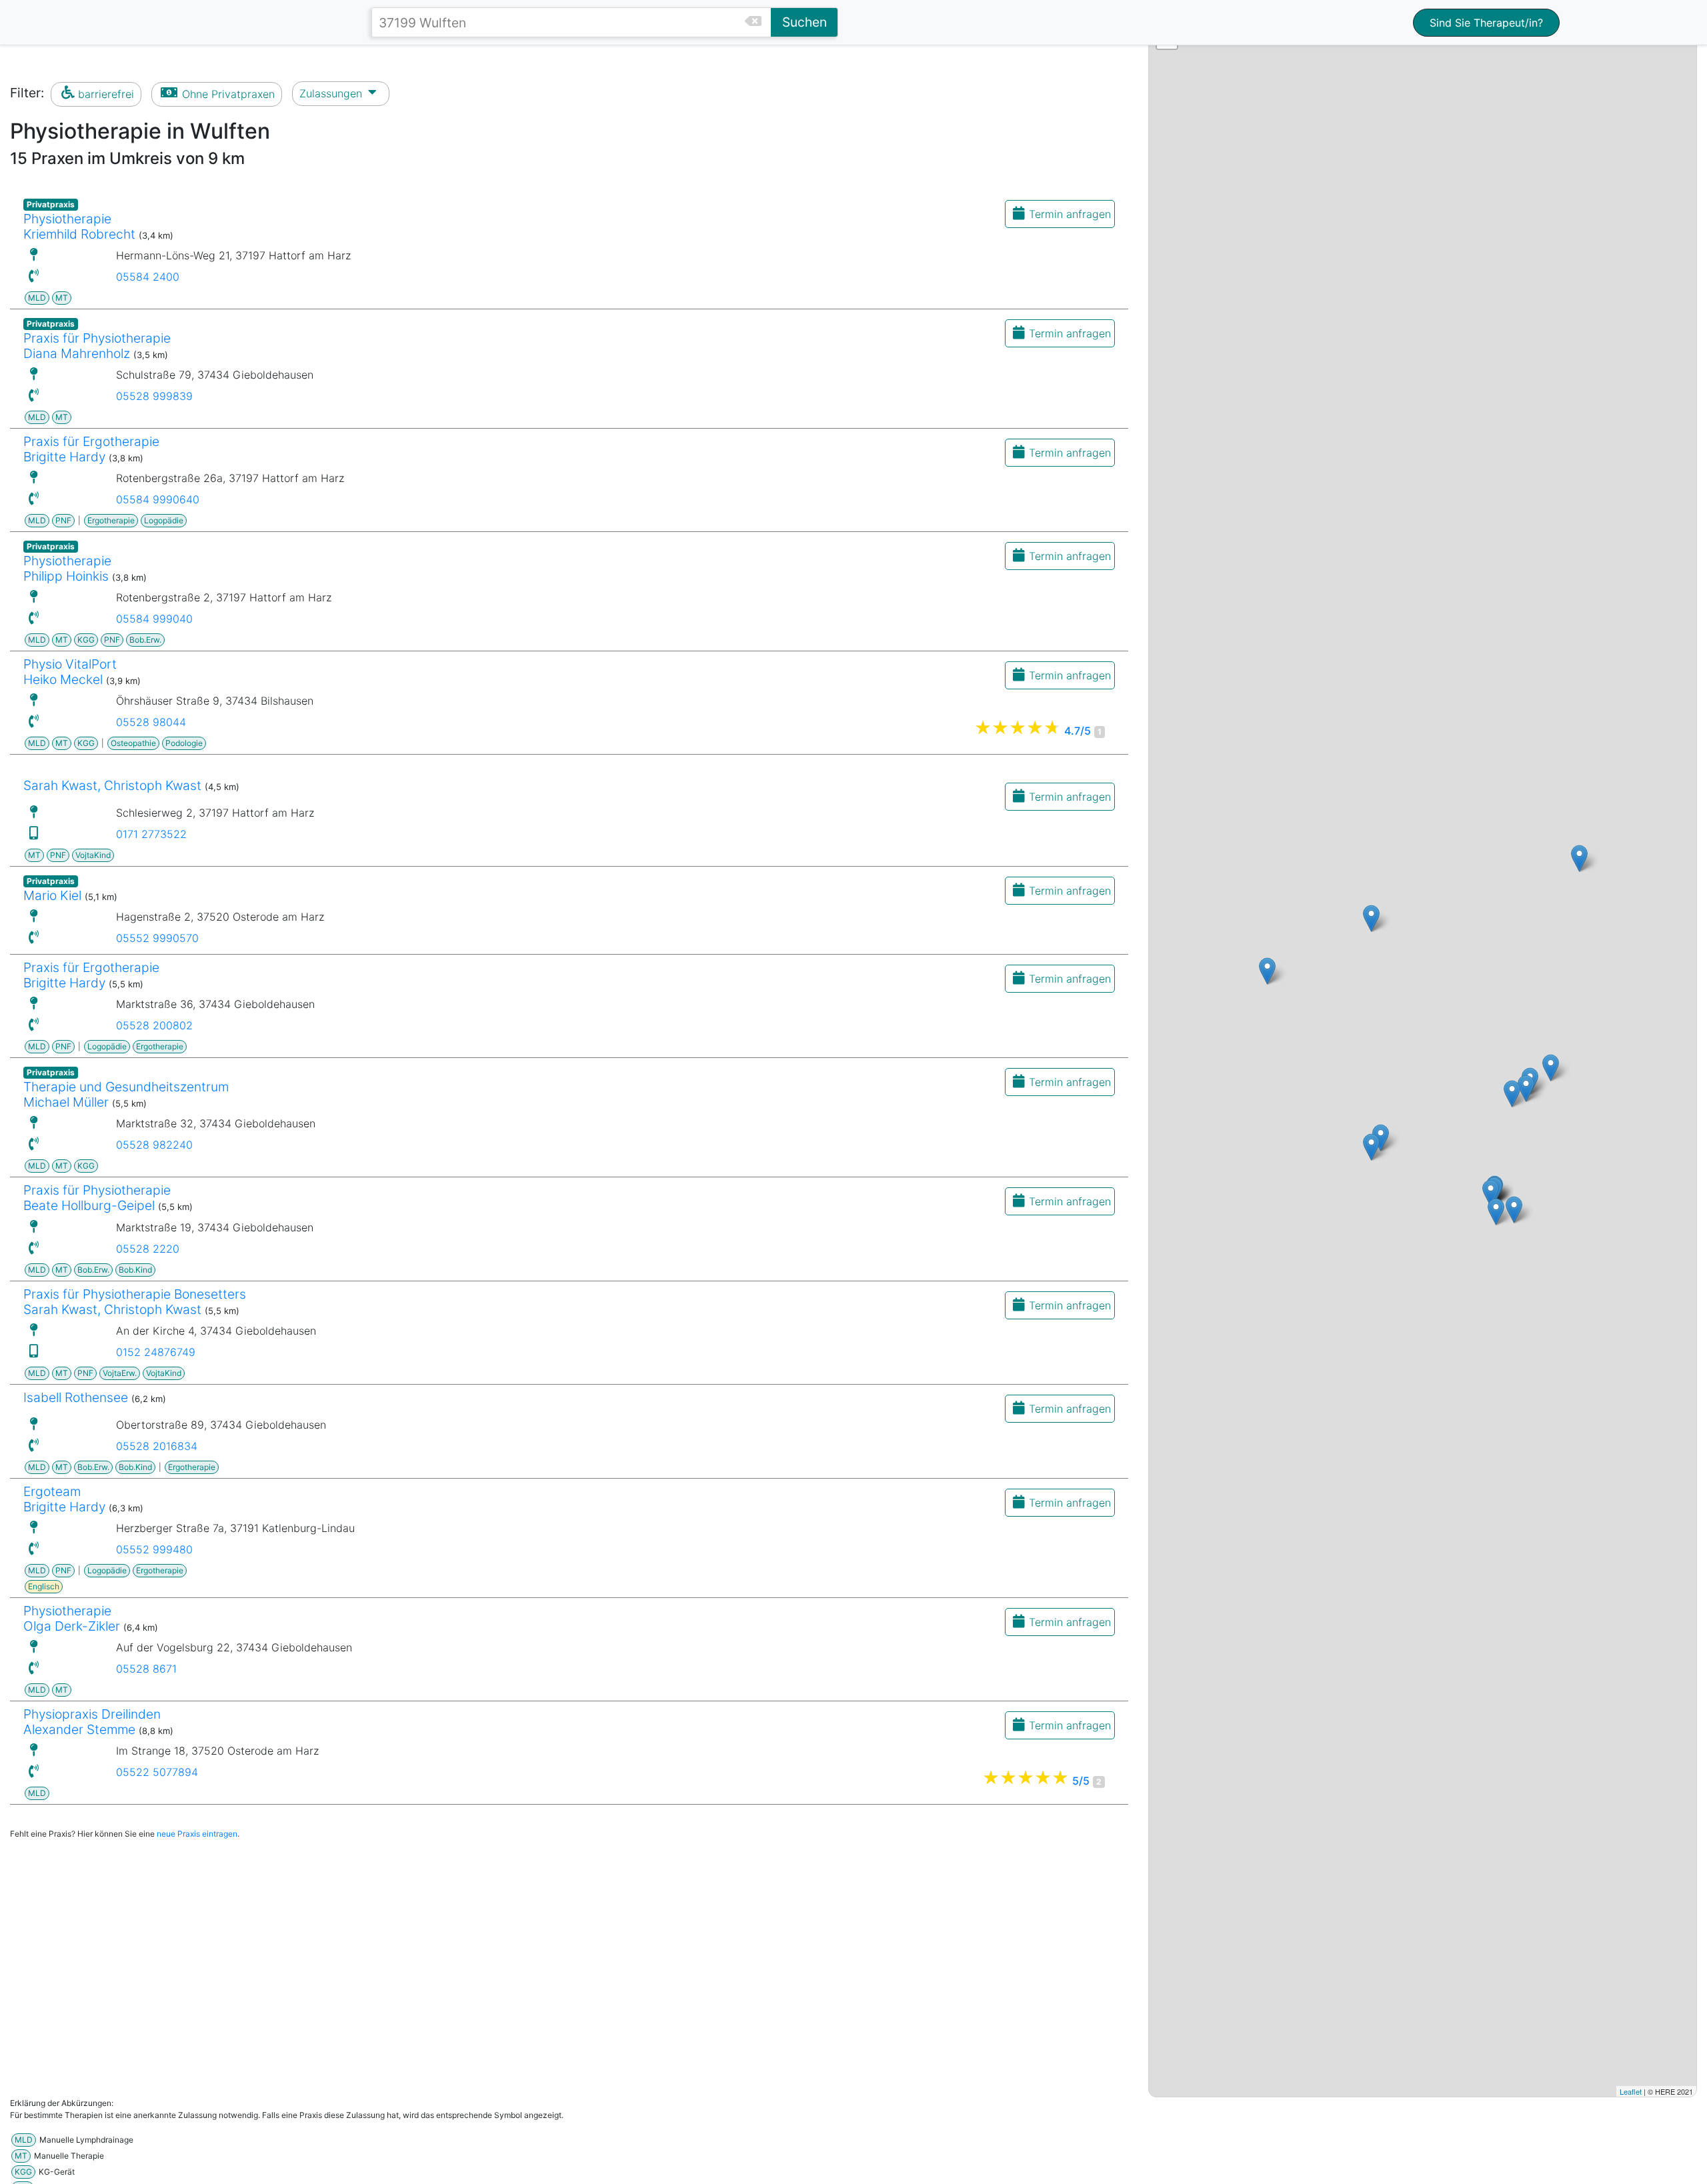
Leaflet (1631, 2091)
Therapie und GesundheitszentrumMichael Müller (126, 1094)
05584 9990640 (158, 499)
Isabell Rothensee (76, 1397)
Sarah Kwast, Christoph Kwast (112, 785)
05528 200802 (154, 1025)
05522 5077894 (157, 1772)
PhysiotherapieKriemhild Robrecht (79, 226)
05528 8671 (146, 1669)
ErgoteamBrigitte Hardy (64, 1499)
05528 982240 (154, 1145)
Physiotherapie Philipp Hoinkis (67, 568)
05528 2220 (148, 1249)
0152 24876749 (156, 1352)
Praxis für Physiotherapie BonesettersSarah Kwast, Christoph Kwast (135, 1302)
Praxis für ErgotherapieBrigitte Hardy (91, 975)
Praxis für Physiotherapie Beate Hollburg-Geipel (97, 1198)
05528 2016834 (157, 1446)
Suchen (804, 22)
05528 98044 (151, 722)
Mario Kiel (52, 895)
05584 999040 (154, 619)
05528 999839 (154, 396)
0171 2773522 (151, 834)
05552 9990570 (157, 938)
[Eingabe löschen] (758, 22)
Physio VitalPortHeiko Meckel (70, 672)
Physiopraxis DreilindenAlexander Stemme (92, 1722)
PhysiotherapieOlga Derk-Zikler (72, 1618)
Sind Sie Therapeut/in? (1486, 23)
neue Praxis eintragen (197, 1834)
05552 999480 (154, 1549)
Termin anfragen (1070, 214)
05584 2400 (148, 277)
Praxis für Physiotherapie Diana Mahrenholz (97, 346)
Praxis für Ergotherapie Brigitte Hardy (91, 449)
